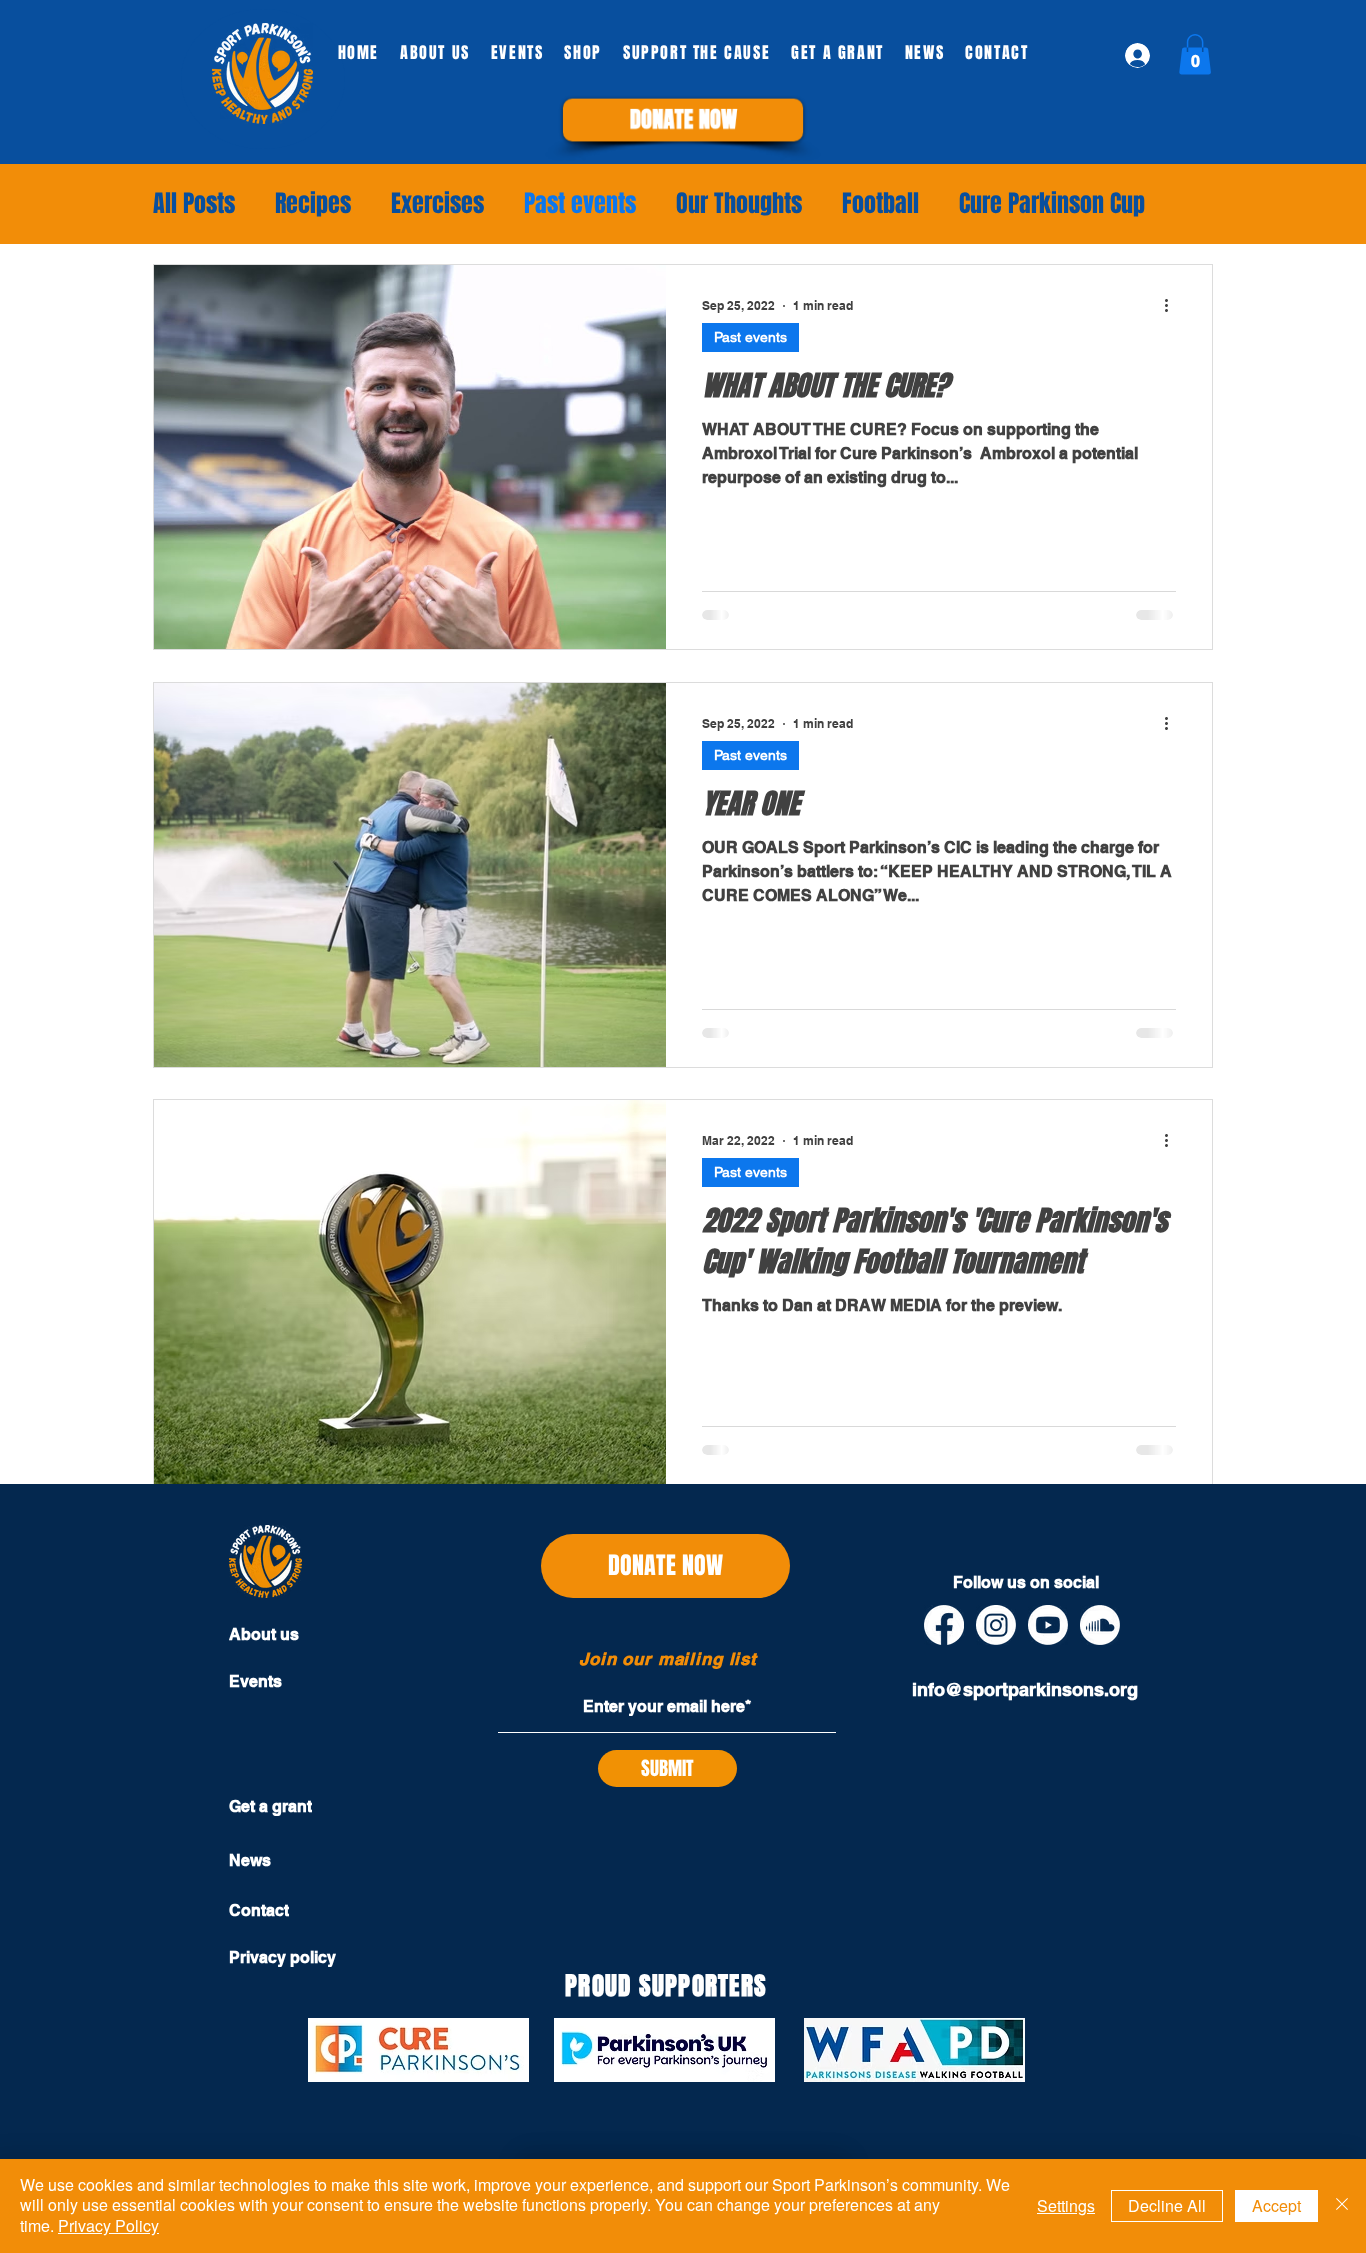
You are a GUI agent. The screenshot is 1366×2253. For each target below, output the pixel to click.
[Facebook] (944, 1625)
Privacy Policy (108, 2225)
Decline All (1167, 2205)
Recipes (313, 204)
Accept (1276, 2205)
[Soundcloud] (1100, 1625)
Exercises (437, 204)
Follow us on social (1026, 1582)
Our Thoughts (739, 204)
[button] (683, 119)
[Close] (1342, 2206)
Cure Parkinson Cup (1052, 204)
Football (880, 204)
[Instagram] (996, 1625)
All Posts (194, 204)
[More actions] (1173, 306)
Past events (580, 204)
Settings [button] (1066, 2205)
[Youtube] (1048, 1625)
